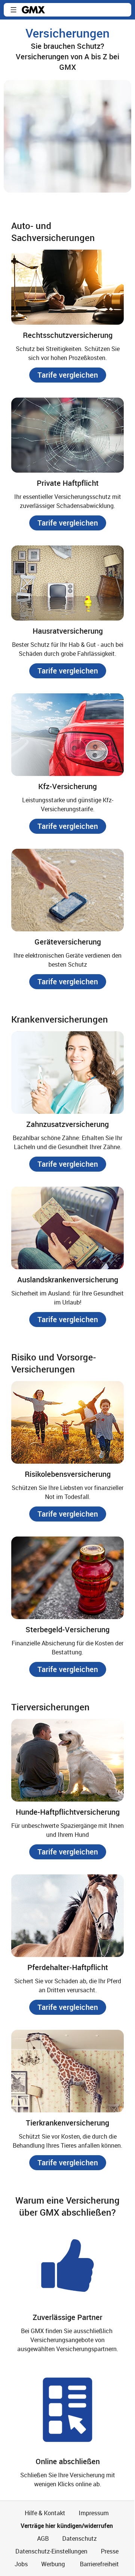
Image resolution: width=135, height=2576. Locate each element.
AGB (43, 2538)
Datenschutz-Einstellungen (51, 2551)
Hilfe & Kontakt (45, 2513)
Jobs (21, 2564)
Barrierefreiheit (99, 2564)
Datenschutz (79, 2538)
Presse (110, 2551)
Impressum (94, 2513)
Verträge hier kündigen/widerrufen (67, 2526)
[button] (13, 10)
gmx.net (33, 10)
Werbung (53, 2564)
